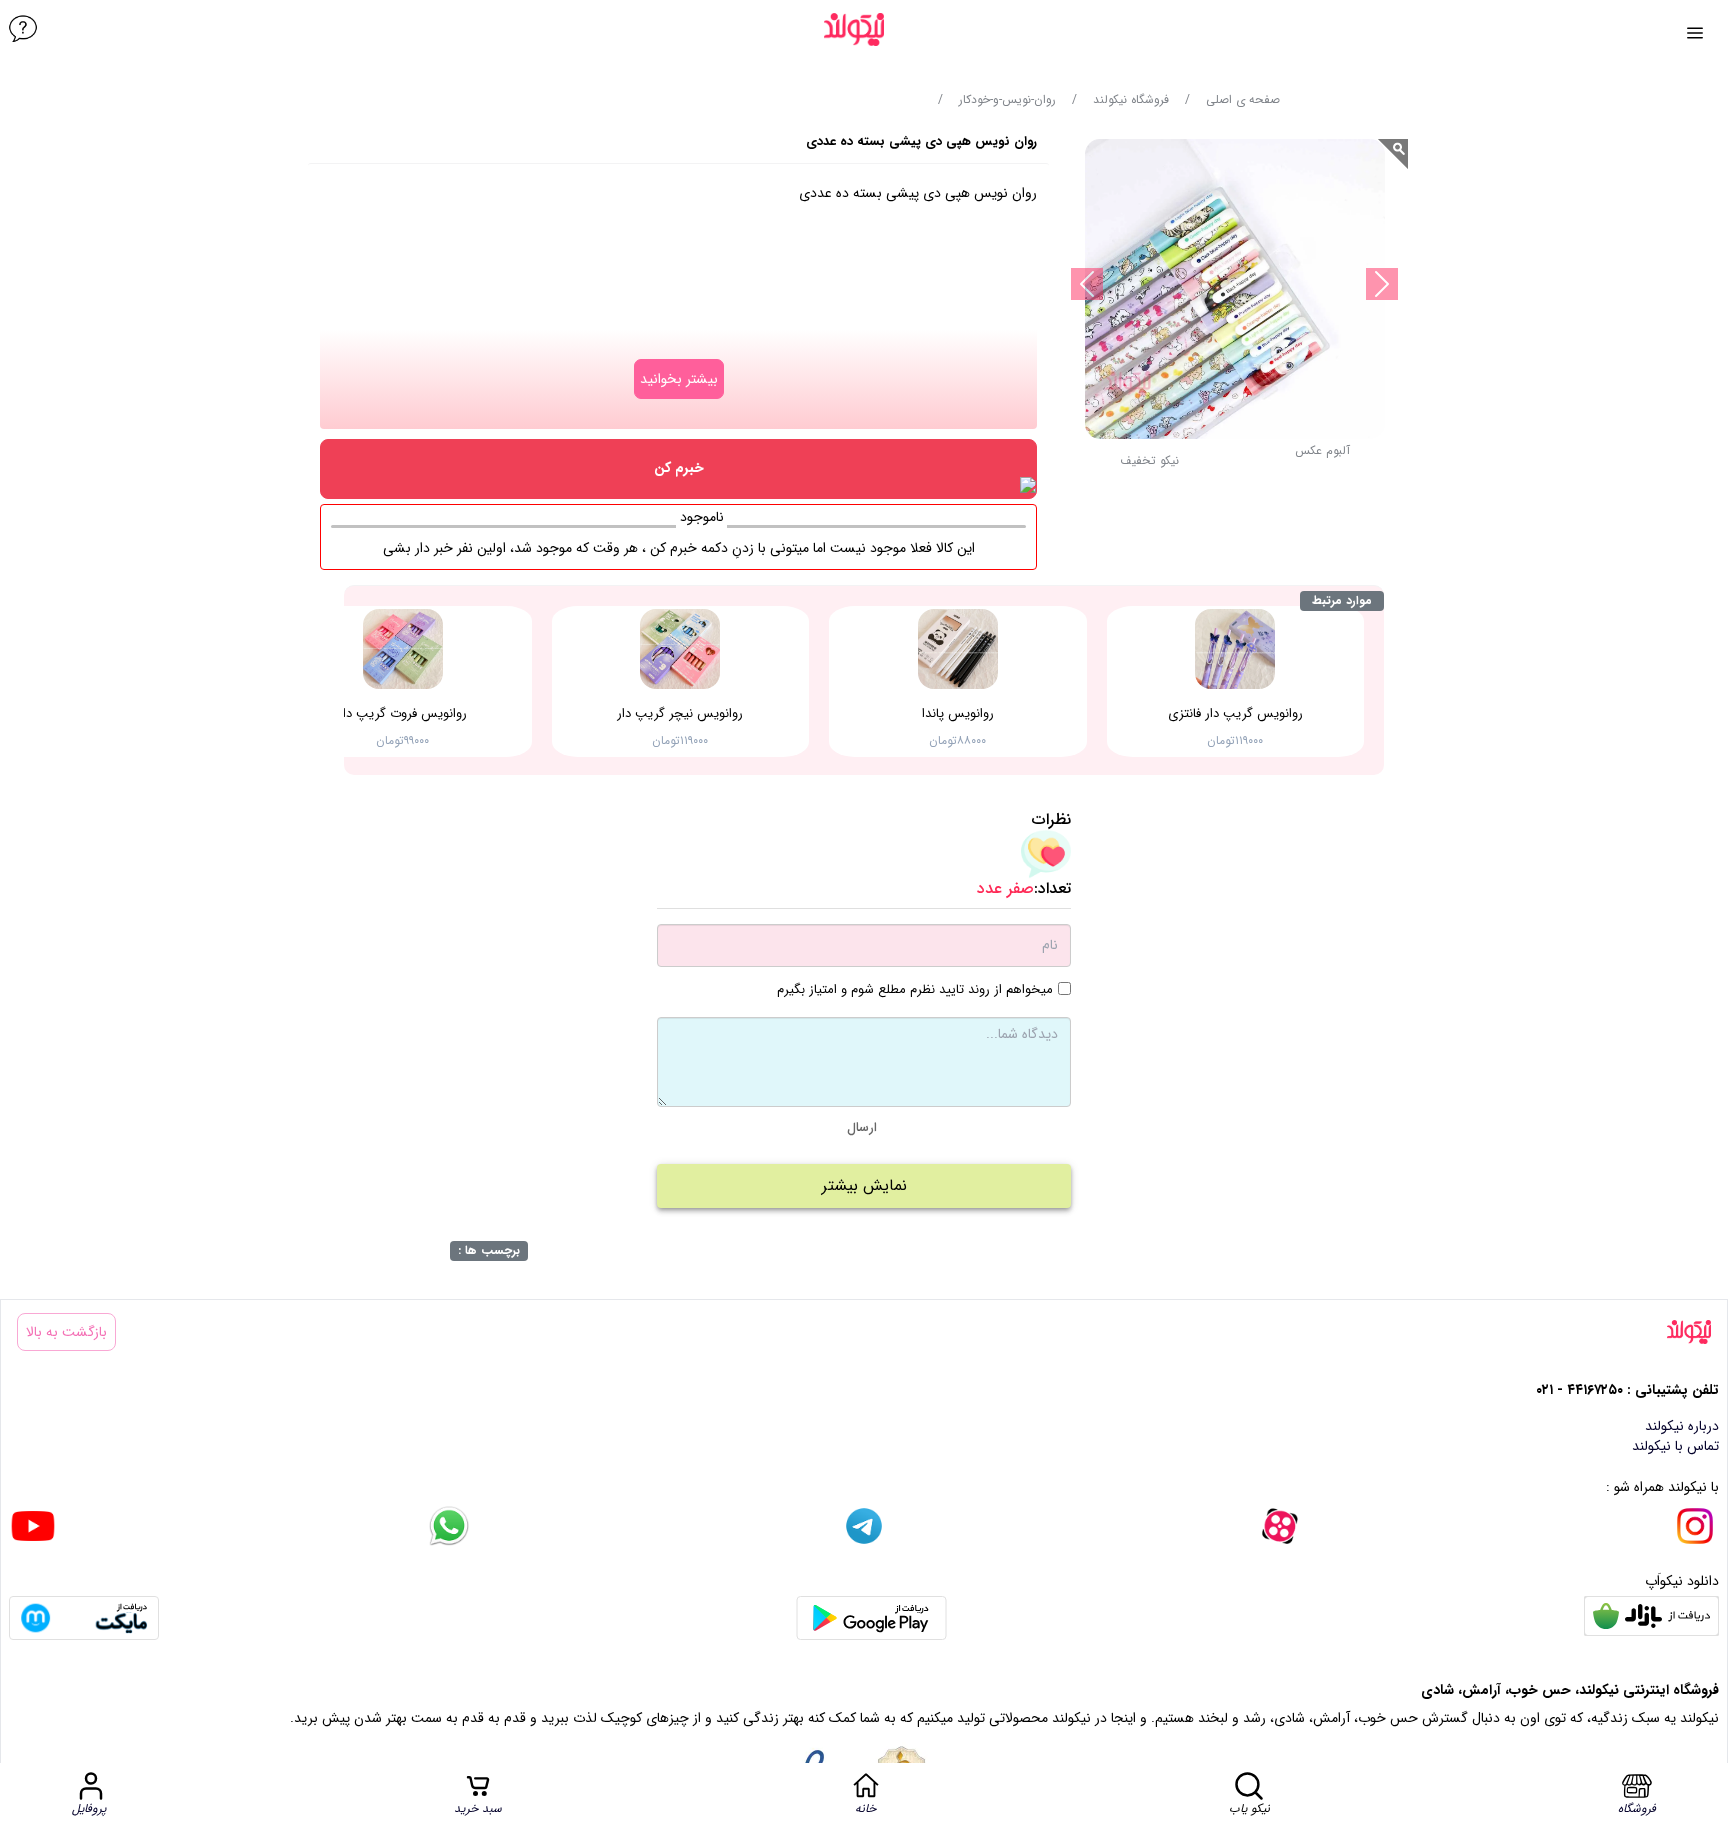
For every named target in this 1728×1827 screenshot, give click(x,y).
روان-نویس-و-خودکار (1007, 100)
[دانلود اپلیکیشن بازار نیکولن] (1651, 1618)
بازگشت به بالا (66, 1332)
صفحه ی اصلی (1243, 100)
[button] (1149, 466)
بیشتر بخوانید (679, 379)
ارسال (862, 1127)
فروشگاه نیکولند (1131, 100)
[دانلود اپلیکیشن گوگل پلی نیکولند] (871, 1618)
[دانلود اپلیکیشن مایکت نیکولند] (84, 1618)
